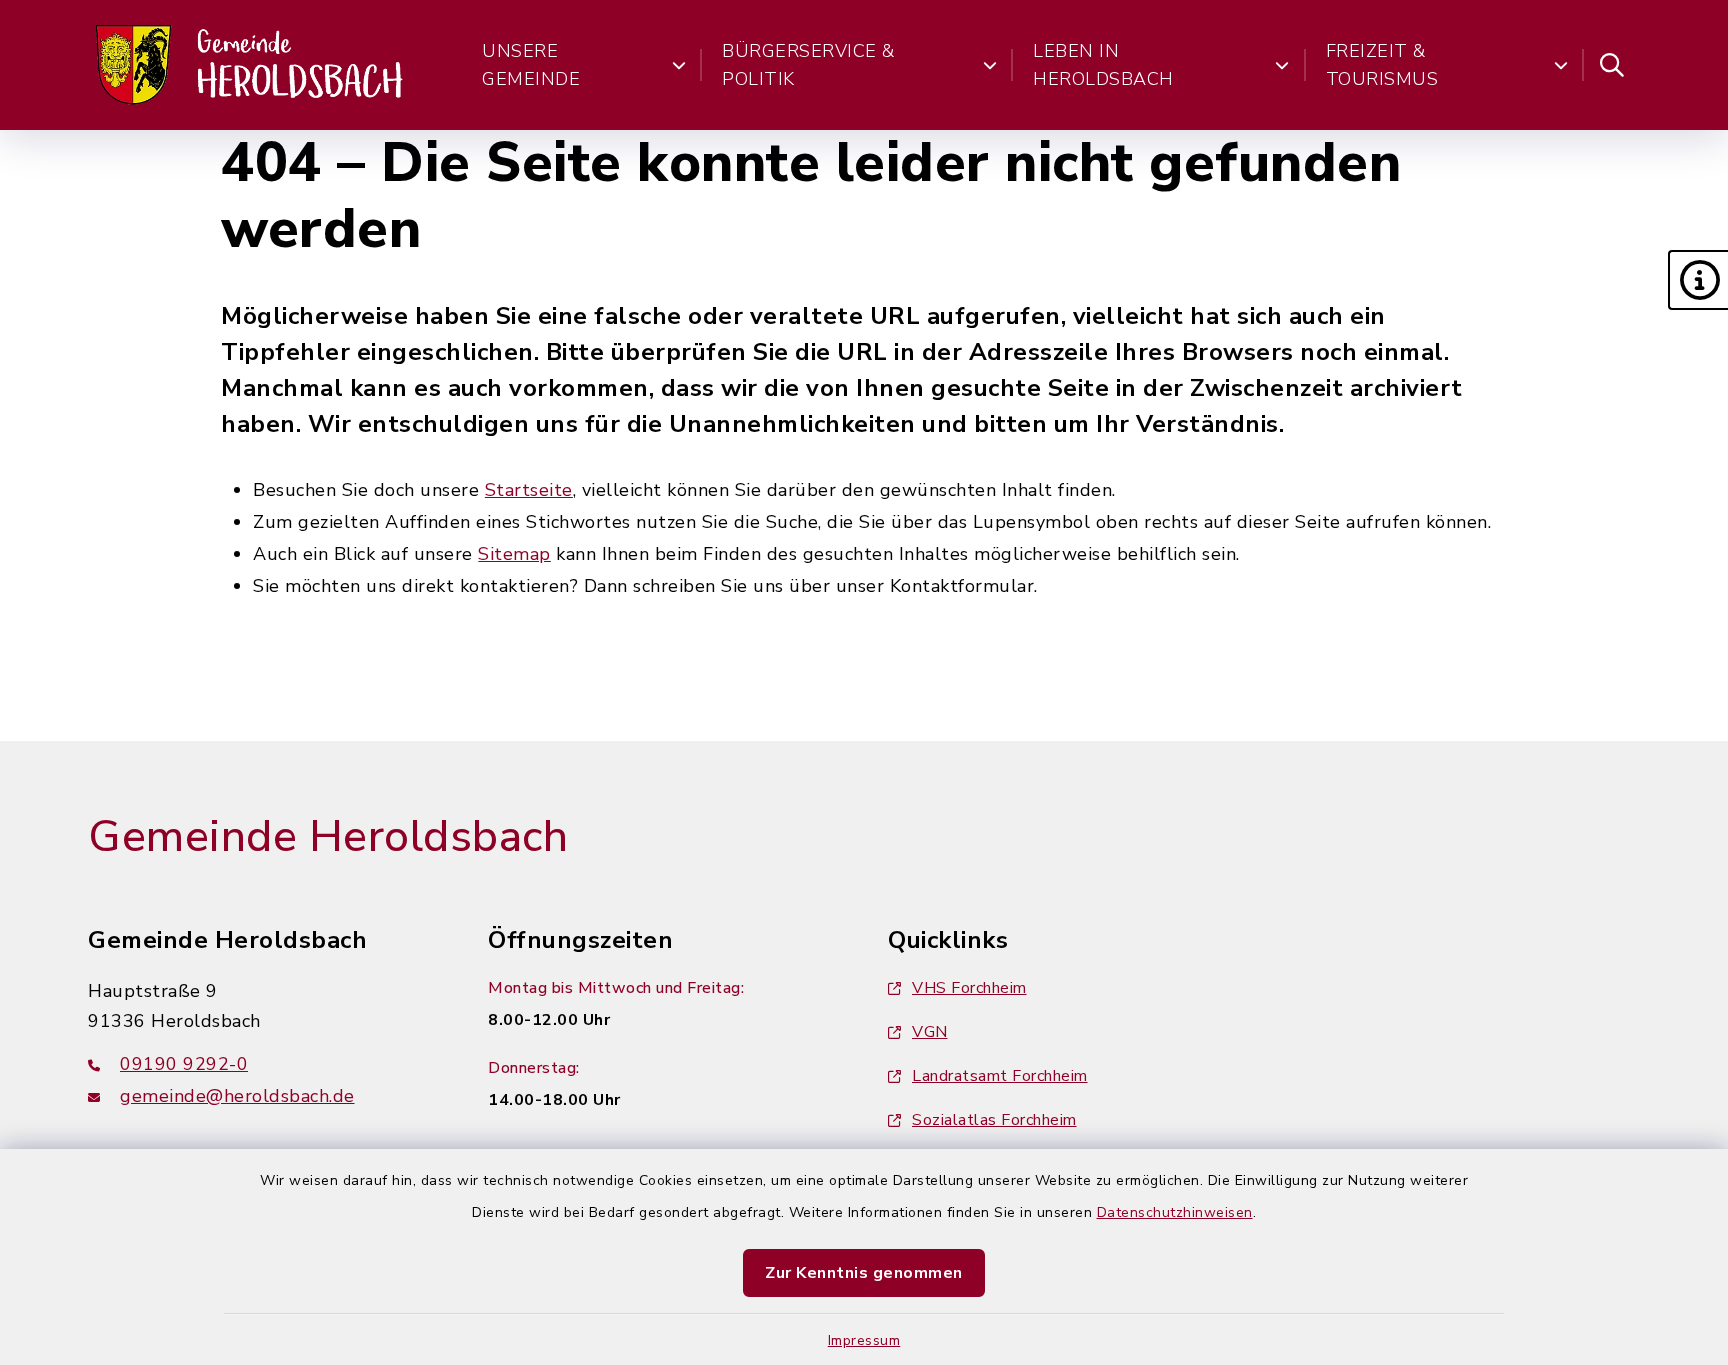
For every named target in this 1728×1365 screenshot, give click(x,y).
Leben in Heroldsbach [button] (1103, 65)
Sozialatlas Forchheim (994, 1120)
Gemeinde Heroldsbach (328, 837)
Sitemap (514, 554)
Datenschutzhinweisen (1175, 1212)
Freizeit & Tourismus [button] (1382, 65)
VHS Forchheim (969, 988)
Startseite (529, 490)
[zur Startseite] (251, 65)
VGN (930, 1032)
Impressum (864, 1340)
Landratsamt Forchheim (1000, 1076)
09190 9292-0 (184, 1064)
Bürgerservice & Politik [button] (808, 65)
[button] (1698, 280)
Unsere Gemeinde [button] (531, 65)
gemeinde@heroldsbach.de (237, 1096)
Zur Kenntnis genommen (864, 1273)
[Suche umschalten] (1612, 65)
